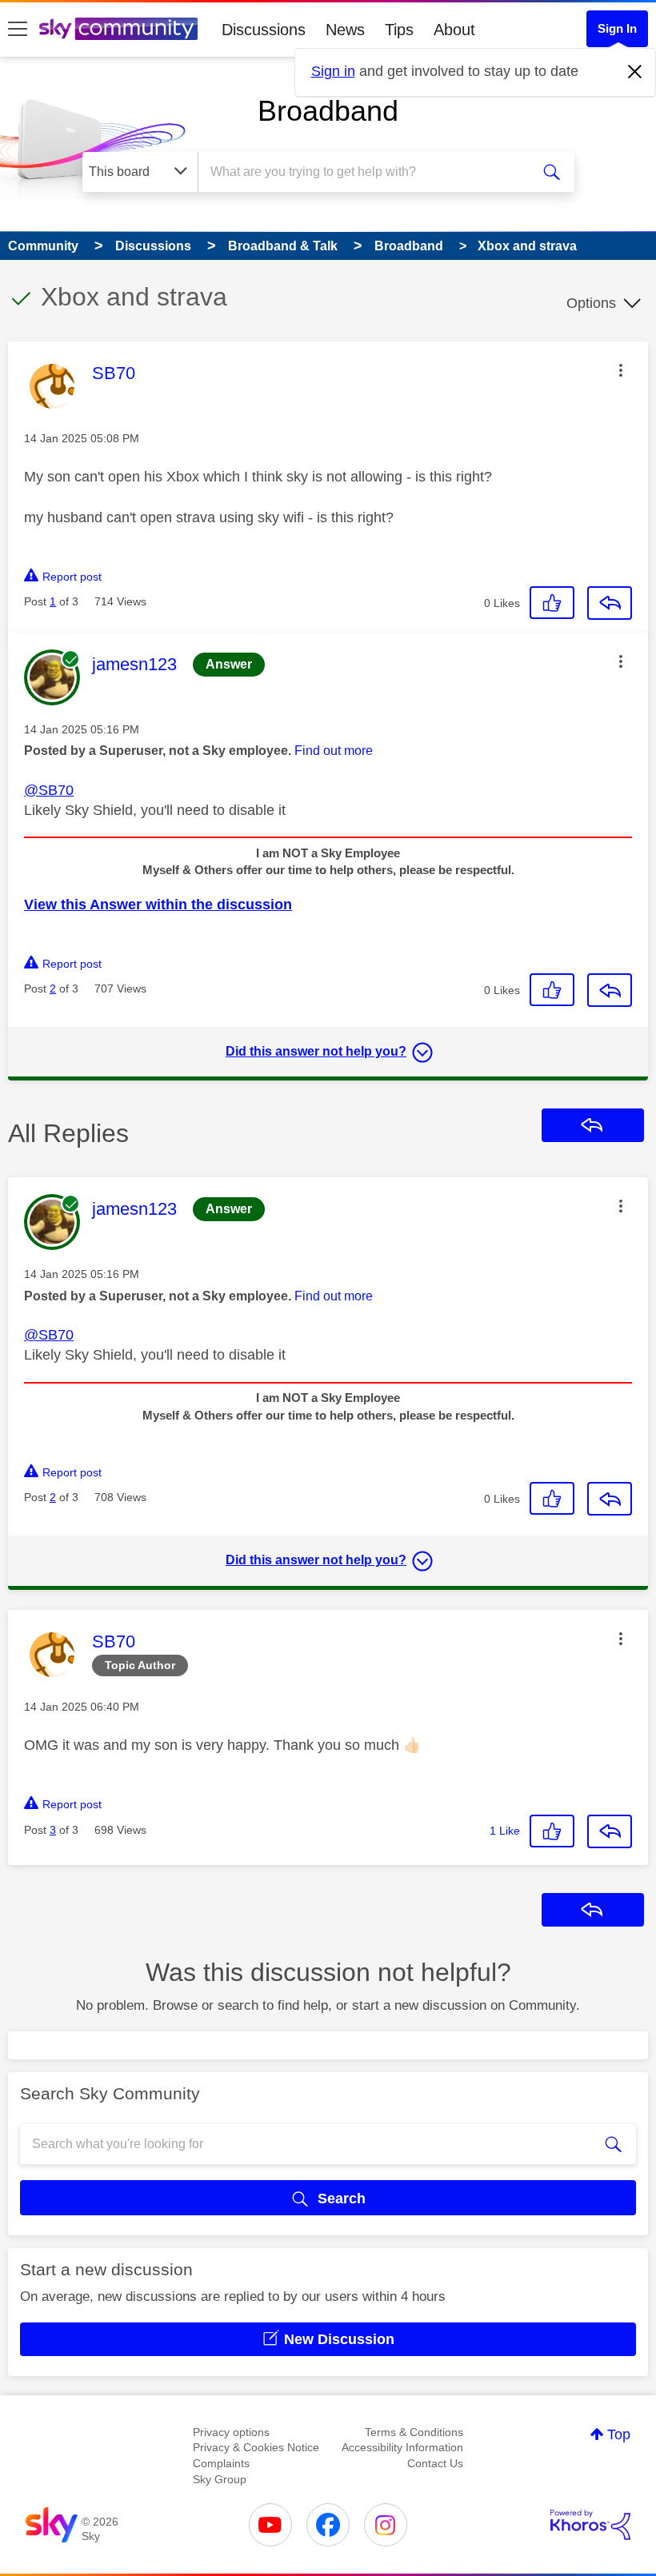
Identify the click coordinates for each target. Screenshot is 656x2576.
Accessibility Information (402, 2447)
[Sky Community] (118, 29)
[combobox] (368, 172)
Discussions (264, 30)
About (454, 30)
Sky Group (220, 2479)
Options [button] (591, 303)
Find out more (334, 751)
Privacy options (231, 2432)
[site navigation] (18, 30)
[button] (621, 370)
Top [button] (619, 2434)
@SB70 (49, 790)
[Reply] (610, 603)
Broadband (328, 111)
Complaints (221, 2463)
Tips (399, 30)
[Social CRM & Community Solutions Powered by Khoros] (590, 2525)
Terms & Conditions (414, 2432)
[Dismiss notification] (635, 72)
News (345, 30)
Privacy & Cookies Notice (256, 2447)
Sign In (617, 28)
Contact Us (435, 2463)
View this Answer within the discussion (158, 905)
